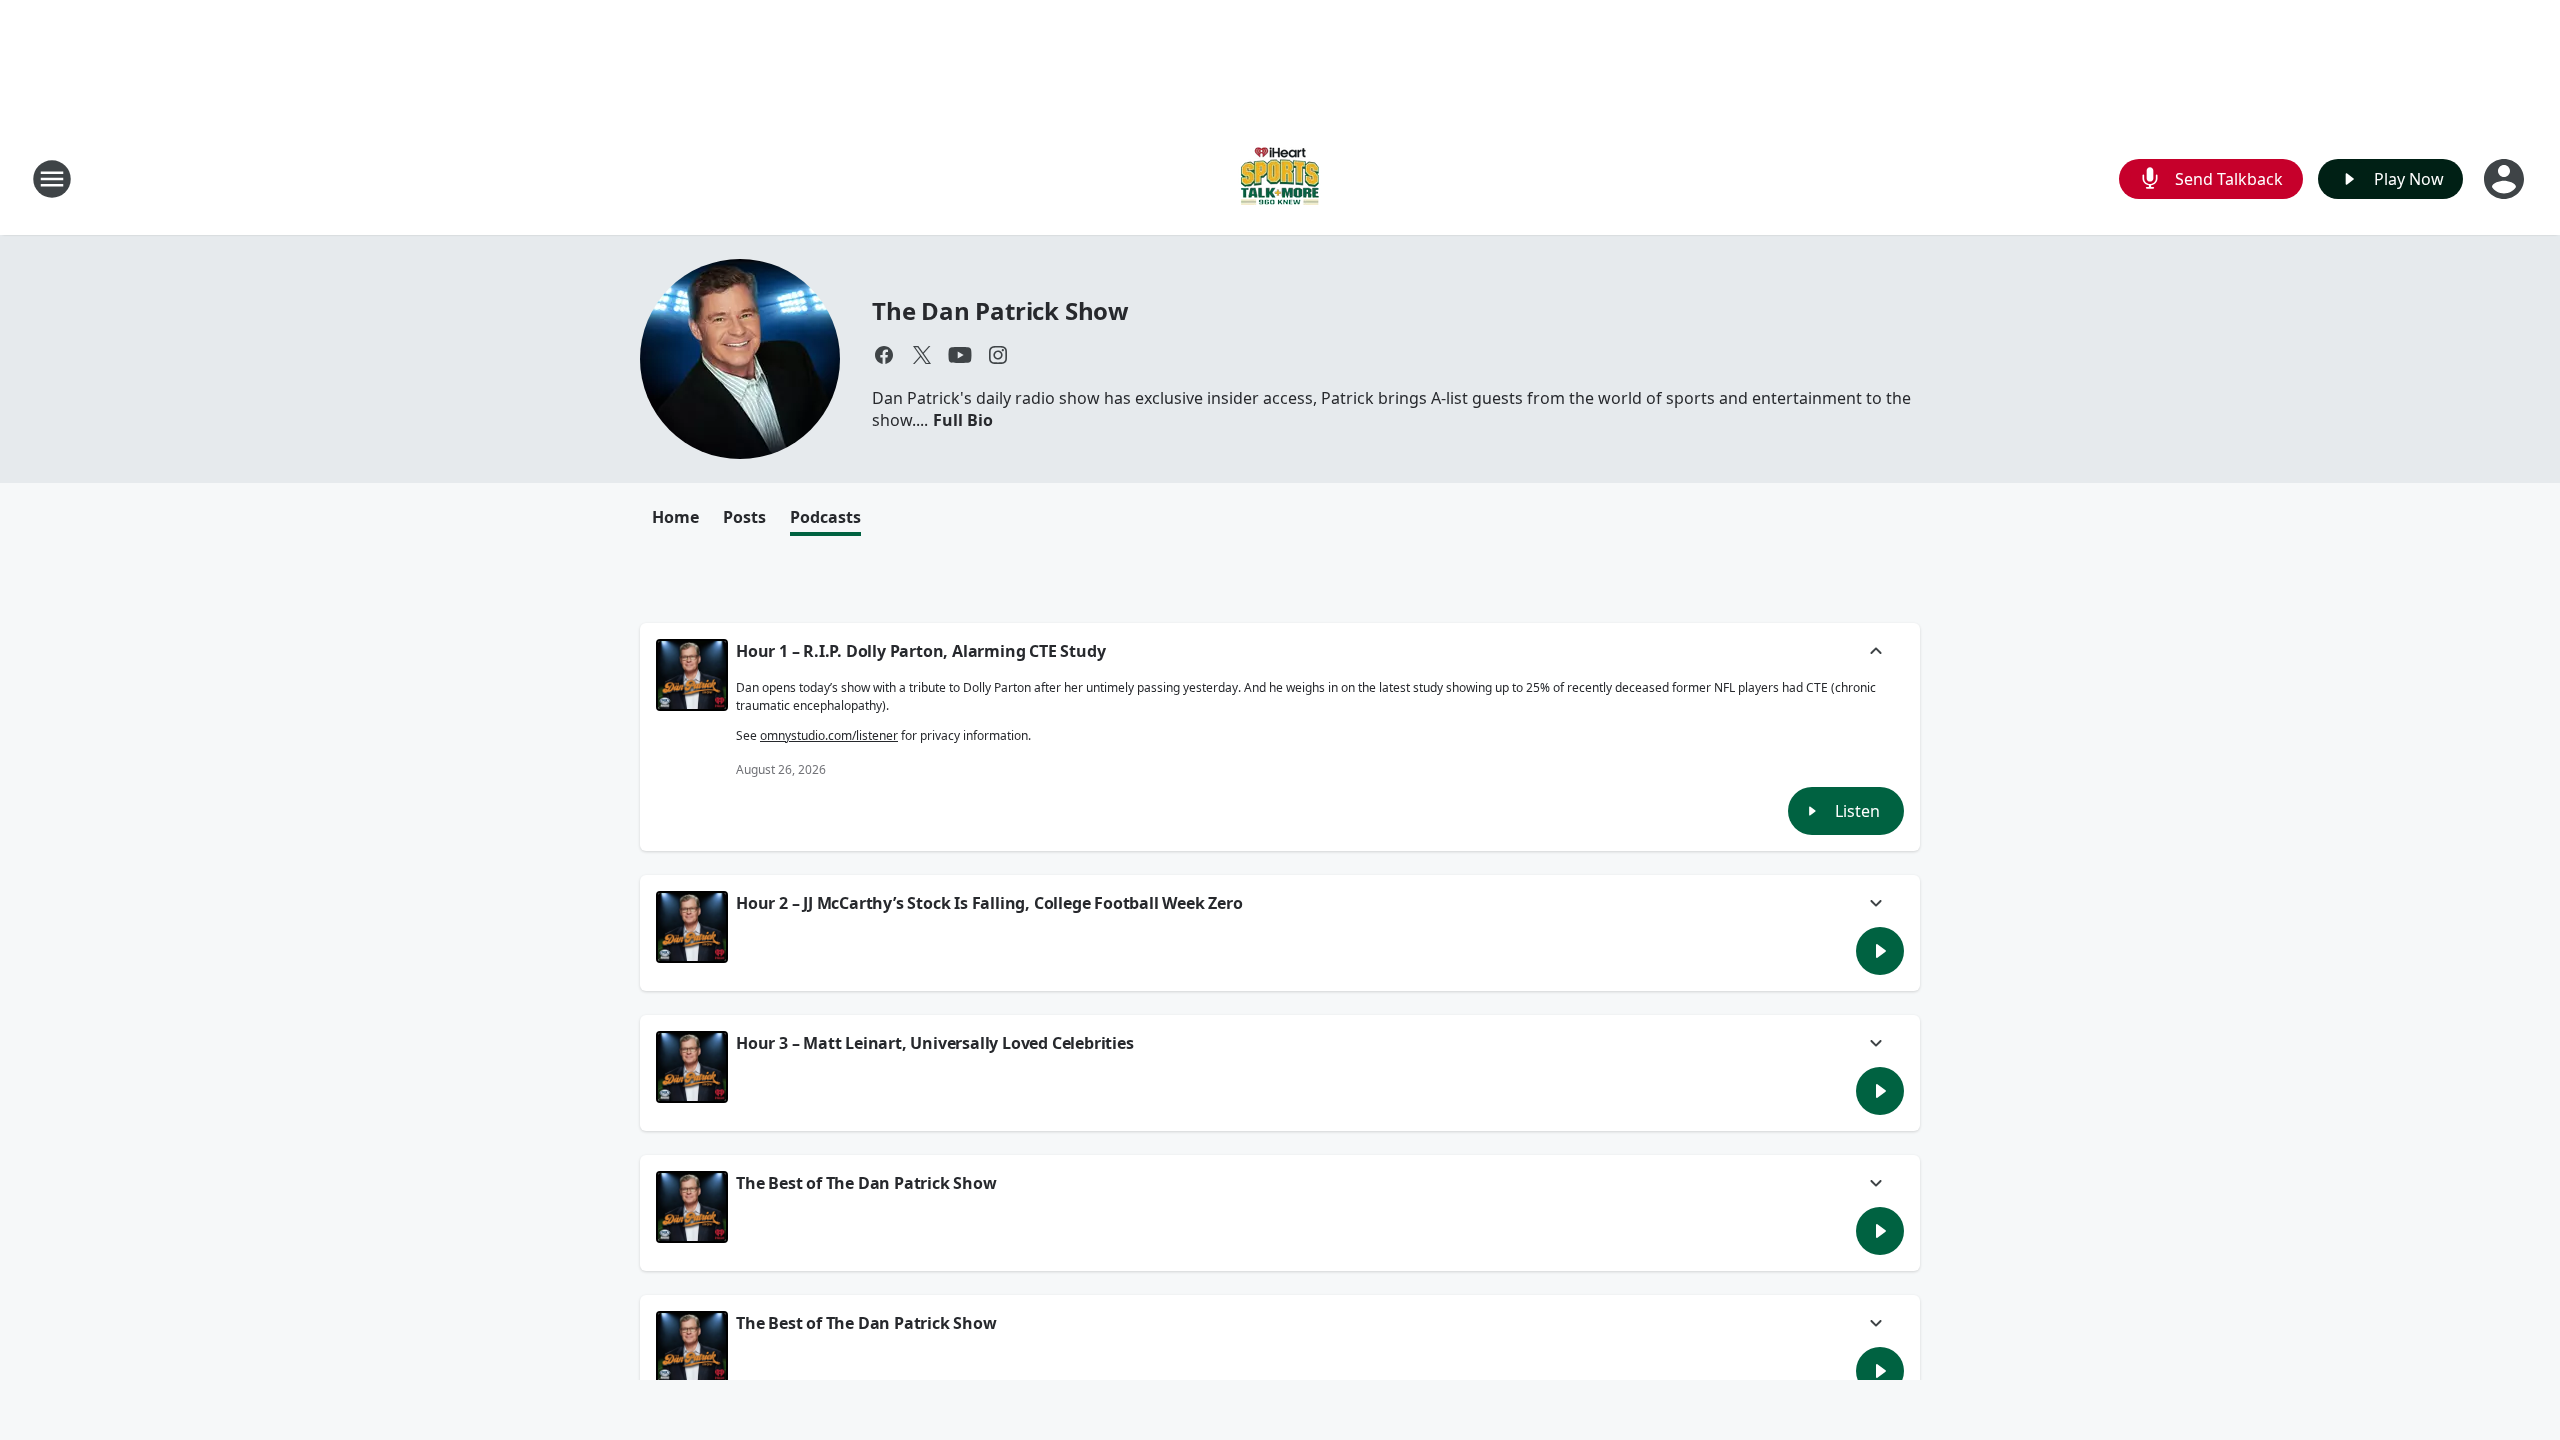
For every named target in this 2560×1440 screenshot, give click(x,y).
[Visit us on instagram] (998, 355)
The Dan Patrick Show (1000, 310)
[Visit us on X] (922, 355)
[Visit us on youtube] (960, 355)
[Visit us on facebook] (884, 355)
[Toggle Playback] (692, 675)
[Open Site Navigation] (52, 179)
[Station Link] (1280, 178)
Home (675, 517)
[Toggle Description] (1876, 653)
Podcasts (825, 517)
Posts (744, 517)
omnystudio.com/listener (829, 735)
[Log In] (2506, 179)
